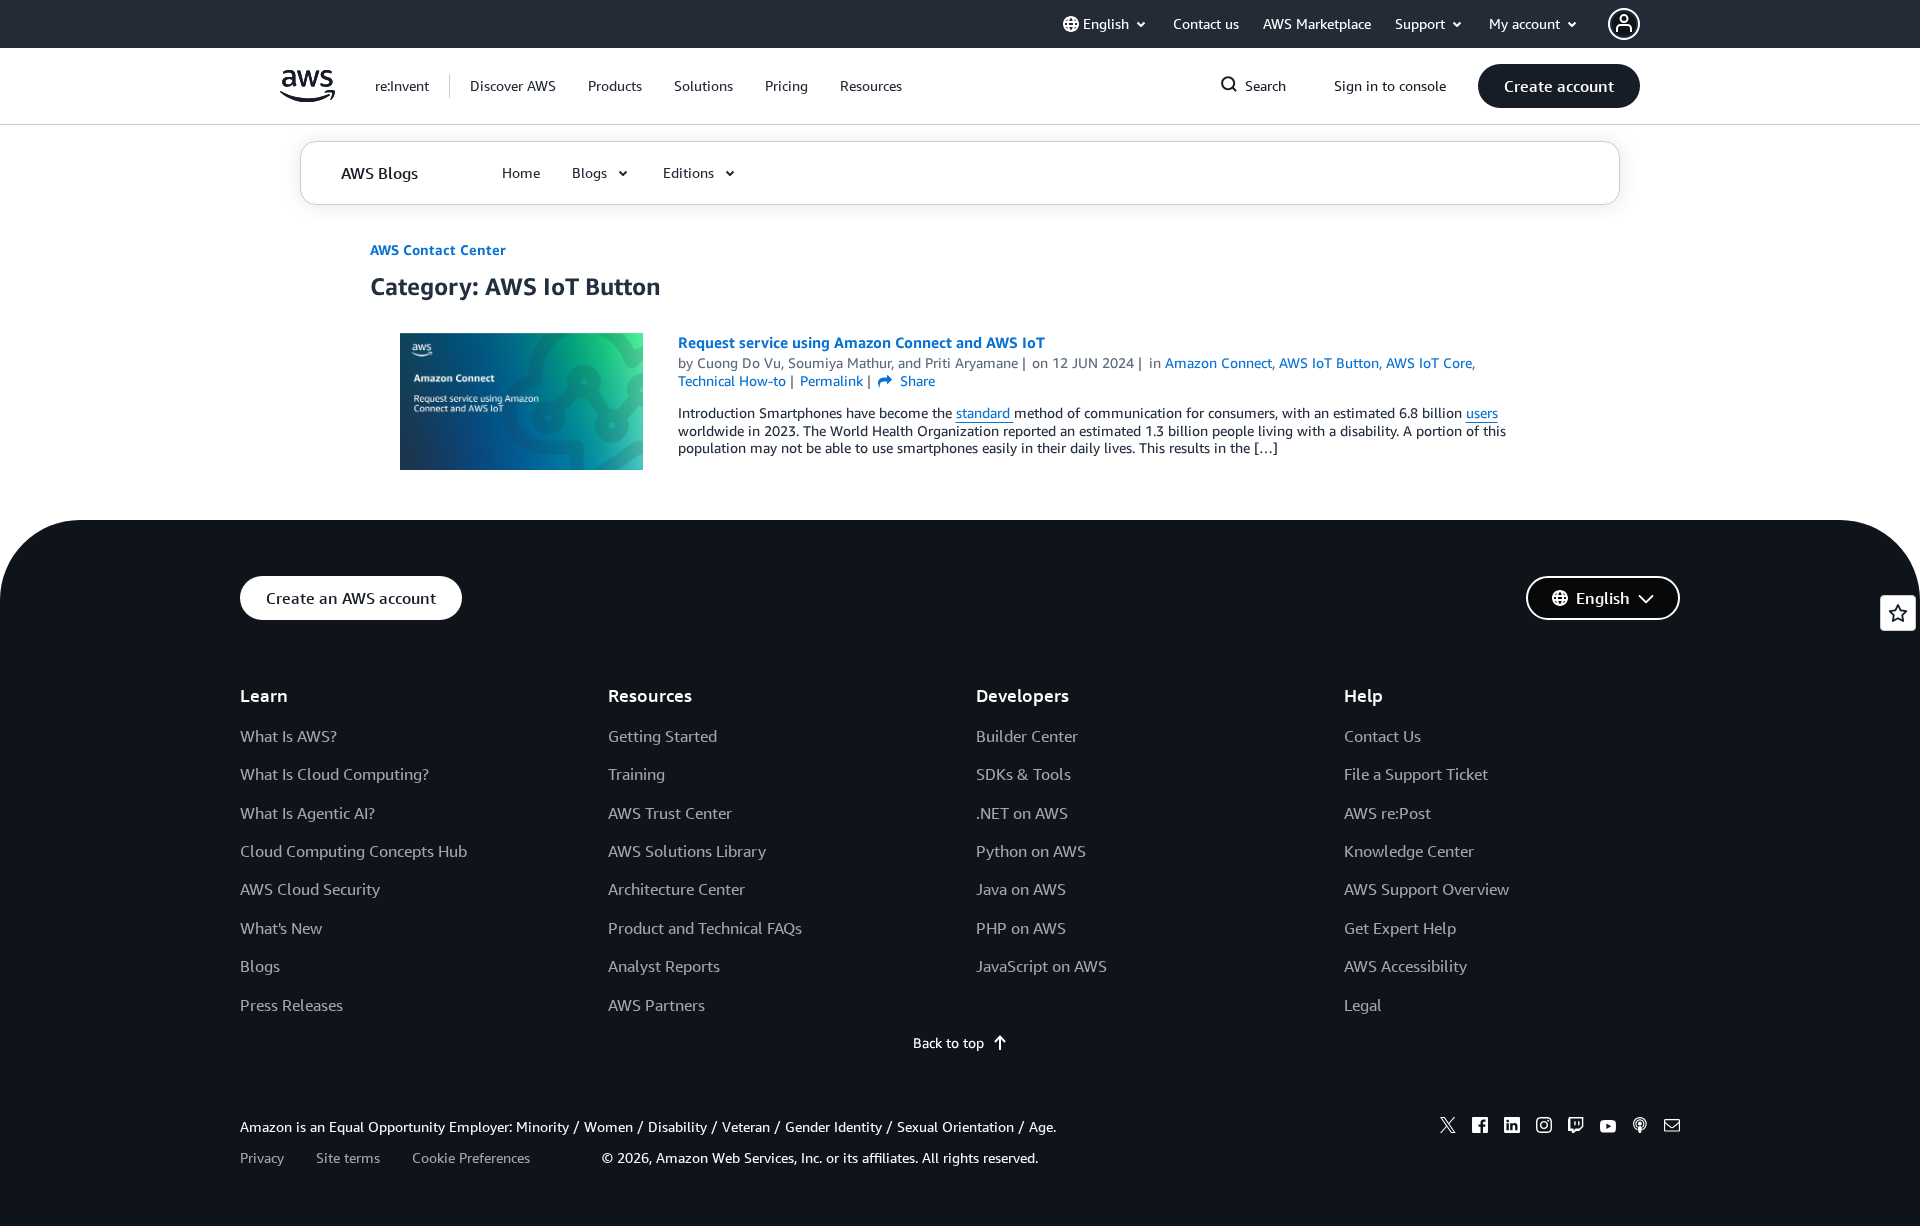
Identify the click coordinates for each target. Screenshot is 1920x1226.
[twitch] (1576, 1128)
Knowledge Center (1409, 851)
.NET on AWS (1022, 813)
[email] (1672, 1128)
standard (985, 412)
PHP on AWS (1021, 928)
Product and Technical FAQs (705, 928)
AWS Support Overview (1426, 889)
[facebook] (1480, 1128)
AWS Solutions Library (687, 851)
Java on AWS (1021, 889)
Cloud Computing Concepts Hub (353, 851)
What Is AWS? (288, 736)
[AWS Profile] (1624, 24)
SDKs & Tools (1023, 774)
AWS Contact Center (438, 249)
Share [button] (915, 380)
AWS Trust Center (670, 813)
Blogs (260, 966)
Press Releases (291, 1005)
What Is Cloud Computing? (334, 774)
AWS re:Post (1387, 813)
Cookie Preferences (471, 1157)
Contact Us (1382, 736)
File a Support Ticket (1416, 774)
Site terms (348, 1157)
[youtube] (1608, 1128)
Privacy (262, 1157)
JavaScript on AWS (1041, 966)
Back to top (948, 1042)
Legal (1363, 1005)
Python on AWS (1031, 851)
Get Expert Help (1400, 928)
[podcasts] (1640, 1128)
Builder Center (1027, 736)
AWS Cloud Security (310, 889)
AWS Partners (656, 1005)
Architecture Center (676, 889)
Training (636, 774)
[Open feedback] (1898, 613)
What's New (281, 928)
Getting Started (662, 736)
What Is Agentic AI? (307, 813)
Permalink (831, 380)
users (1482, 412)
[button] (513, 86)
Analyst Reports (664, 966)
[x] (1448, 1128)
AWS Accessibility (1405, 966)
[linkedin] (1512, 1128)
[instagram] (1544, 1128)
